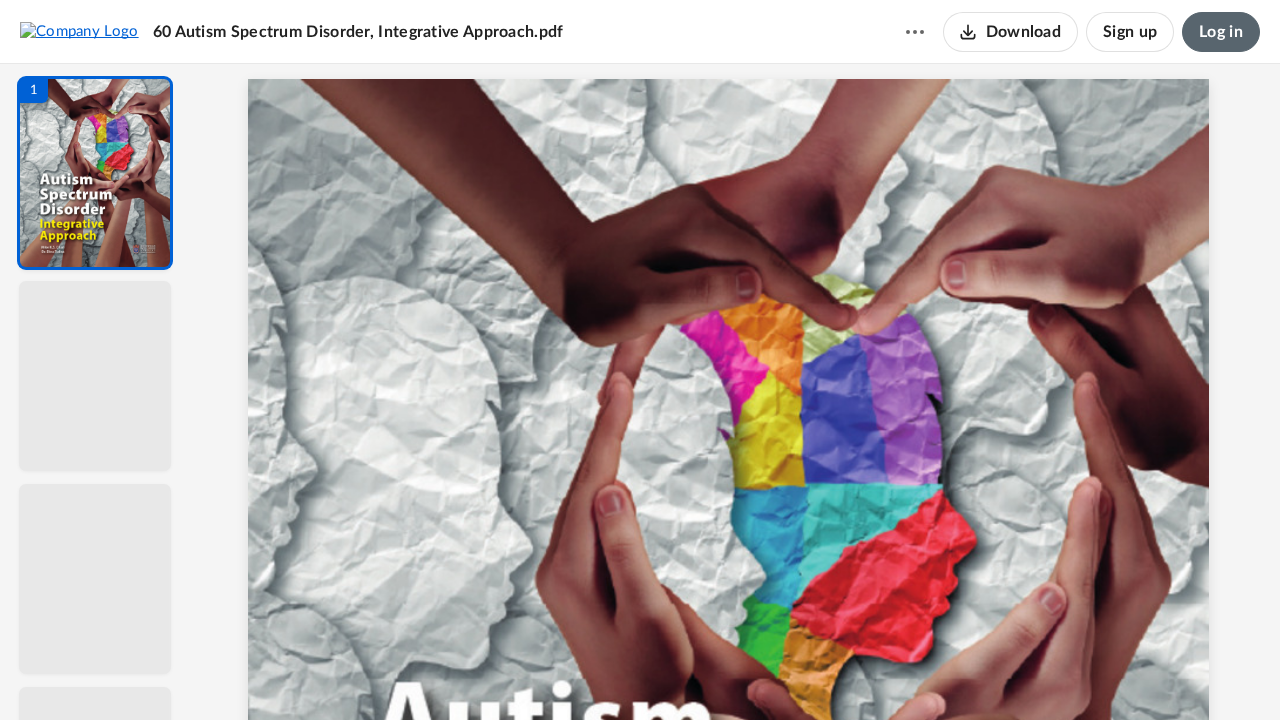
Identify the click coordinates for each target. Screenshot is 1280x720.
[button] (95, 173)
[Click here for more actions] (915, 32)
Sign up (1130, 32)
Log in (1221, 32)
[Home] (79, 31)
